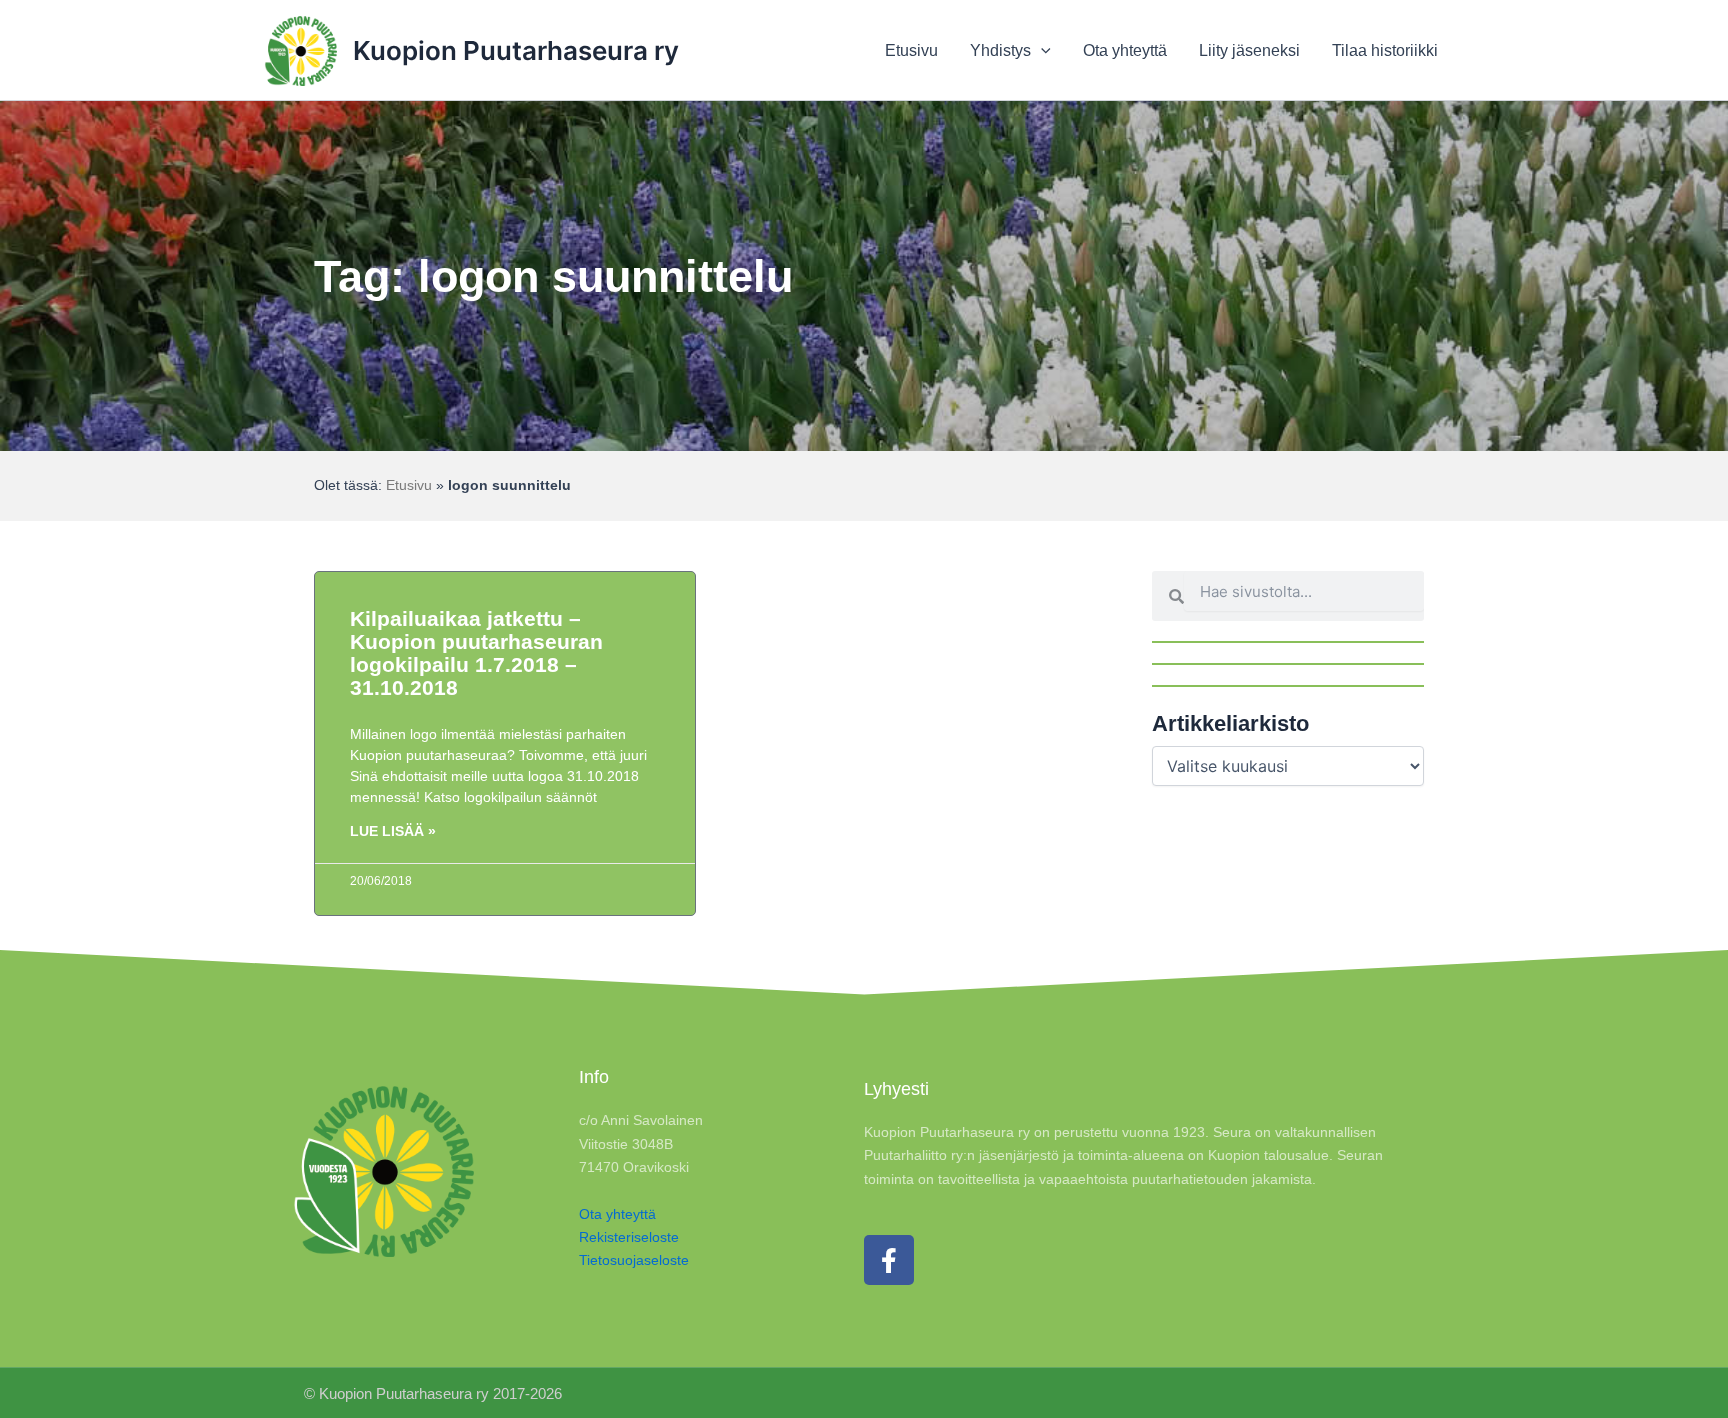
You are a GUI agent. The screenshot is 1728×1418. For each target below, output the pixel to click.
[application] (1041, 51)
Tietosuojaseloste (634, 1260)
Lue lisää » (393, 831)
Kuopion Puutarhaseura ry (516, 50)
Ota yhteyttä (617, 1214)
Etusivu (409, 485)
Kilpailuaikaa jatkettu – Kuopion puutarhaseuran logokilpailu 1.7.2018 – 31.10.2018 (476, 653)
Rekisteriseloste (629, 1237)
